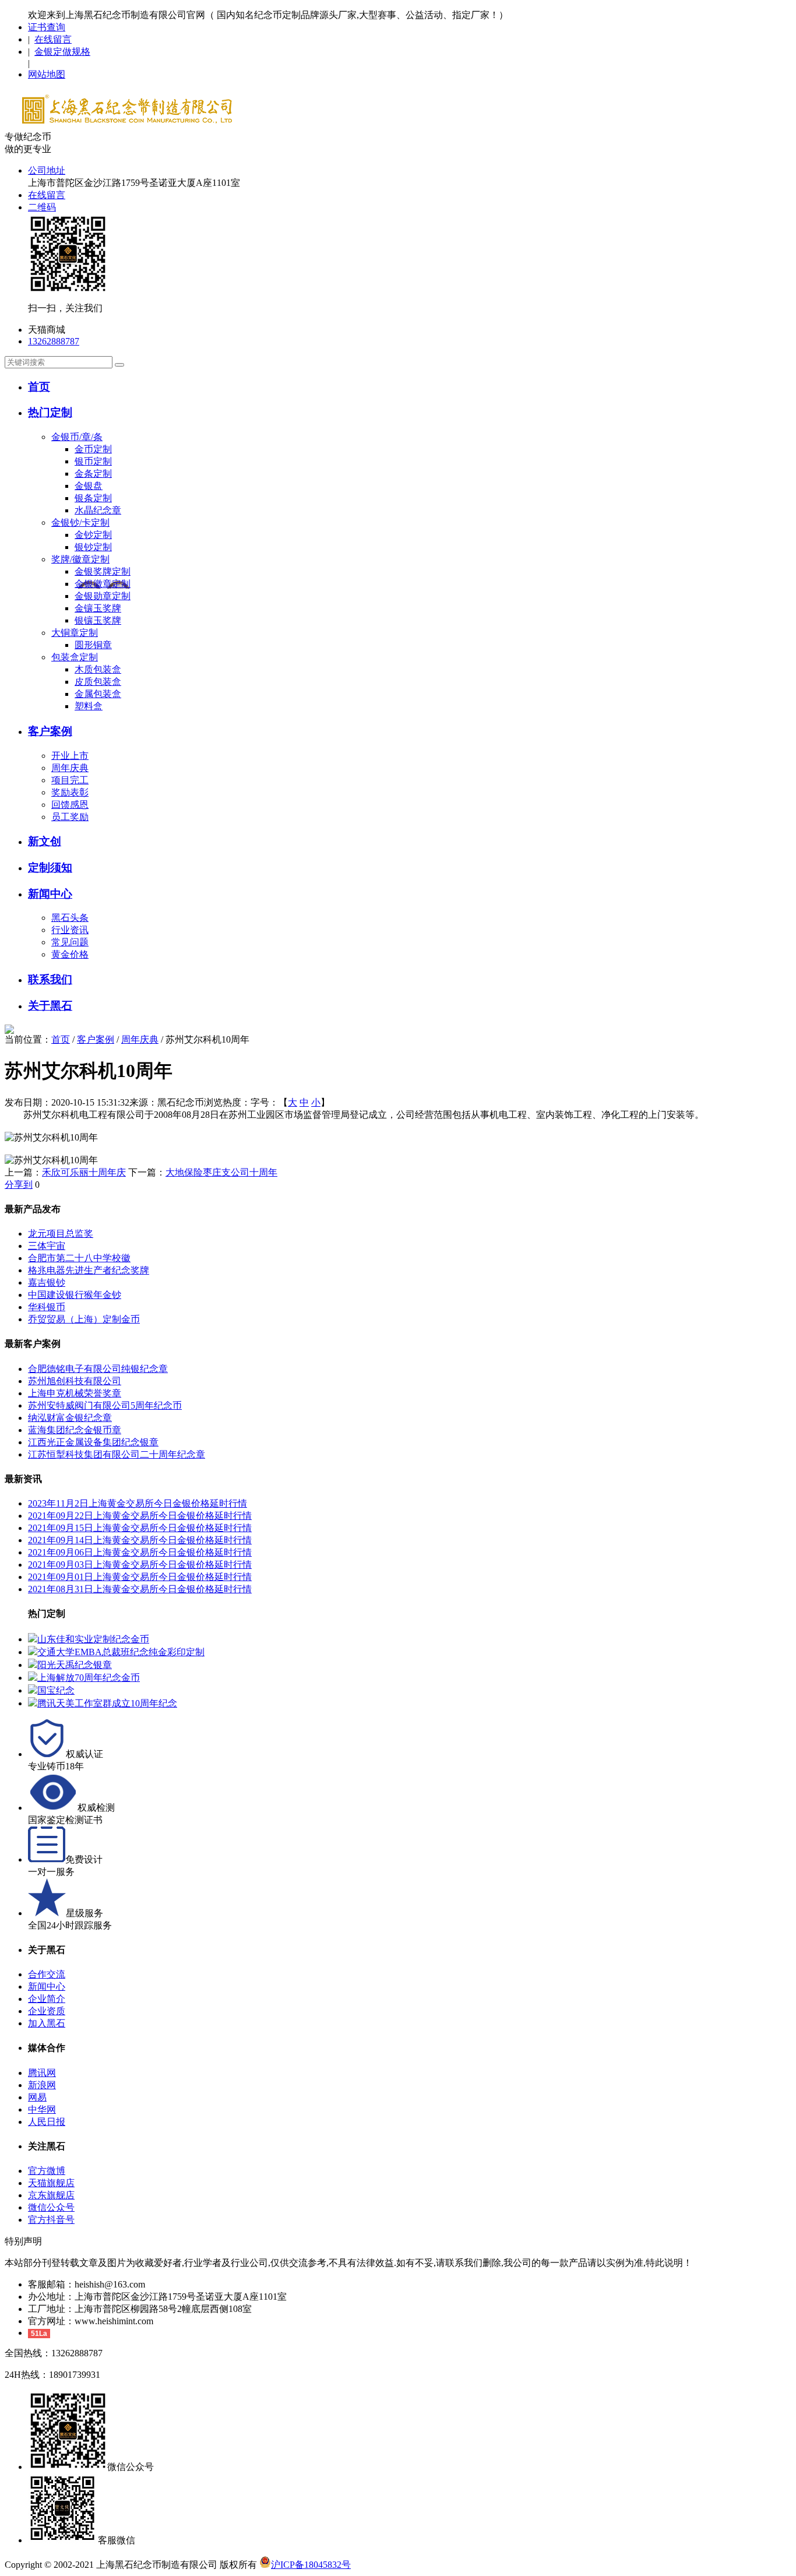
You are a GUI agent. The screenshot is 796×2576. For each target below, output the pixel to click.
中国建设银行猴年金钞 (75, 1295)
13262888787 (54, 341)
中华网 (42, 2109)
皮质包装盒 (98, 682)
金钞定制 (93, 535)
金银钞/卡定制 (80, 522)
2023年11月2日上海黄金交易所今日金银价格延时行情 (138, 1503)
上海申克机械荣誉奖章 (75, 1393)
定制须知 (50, 868)
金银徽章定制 (103, 584)
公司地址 (47, 170)
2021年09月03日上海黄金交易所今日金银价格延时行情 (140, 1565)
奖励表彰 (70, 792)
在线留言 (53, 39)
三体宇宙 (47, 1246)
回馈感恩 (70, 805)
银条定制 (93, 498)
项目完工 (70, 780)
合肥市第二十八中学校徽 (79, 1258)
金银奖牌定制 (103, 571)
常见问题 (70, 942)
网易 (37, 2097)
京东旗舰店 (51, 2195)
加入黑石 (47, 2023)
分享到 (19, 1185)
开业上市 (70, 756)
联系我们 (50, 979)
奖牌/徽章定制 (80, 559)
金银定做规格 (62, 52)
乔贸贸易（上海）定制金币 (84, 1319)
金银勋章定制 (103, 596)
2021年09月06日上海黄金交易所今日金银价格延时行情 (140, 1552)
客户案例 (50, 731)
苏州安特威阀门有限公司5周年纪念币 (105, 1405)
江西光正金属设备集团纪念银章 (93, 1442)
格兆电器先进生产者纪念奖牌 (89, 1270)
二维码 (42, 207)
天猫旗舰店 (51, 2183)
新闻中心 (50, 894)
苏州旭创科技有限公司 (75, 1381)
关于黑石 (50, 1006)
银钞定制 (93, 547)
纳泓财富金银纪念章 (70, 1418)
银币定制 (93, 461)
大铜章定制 (75, 633)
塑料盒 (89, 706)
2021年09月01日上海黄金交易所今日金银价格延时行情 (140, 1577)
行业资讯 (70, 930)
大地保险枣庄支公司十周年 (221, 1172)
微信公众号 (51, 2207)
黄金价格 (70, 954)
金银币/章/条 (77, 437)
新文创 (45, 841)
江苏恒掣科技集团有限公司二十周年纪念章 (117, 1454)
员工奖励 (70, 817)
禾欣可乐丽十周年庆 (84, 1172)
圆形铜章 (93, 645)
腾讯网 (42, 2073)
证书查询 (47, 27)
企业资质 (47, 2011)
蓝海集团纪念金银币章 (75, 1430)
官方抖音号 (51, 2220)
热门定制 (50, 412)
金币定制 (93, 449)
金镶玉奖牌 (98, 608)
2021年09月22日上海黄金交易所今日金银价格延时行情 (140, 1516)
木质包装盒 (98, 669)
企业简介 (47, 1999)
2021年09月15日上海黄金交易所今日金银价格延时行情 (140, 1528)
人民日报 (47, 2122)
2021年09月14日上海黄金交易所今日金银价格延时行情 (140, 1540)
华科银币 (47, 1307)
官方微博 (47, 2171)
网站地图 (47, 74)
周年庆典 (70, 768)
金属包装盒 (98, 694)
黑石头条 (70, 918)
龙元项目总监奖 (61, 1234)
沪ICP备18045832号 (311, 2565)
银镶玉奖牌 (98, 620)
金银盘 (89, 486)
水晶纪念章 (98, 510)
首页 (39, 387)
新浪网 (42, 2085)
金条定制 (93, 474)
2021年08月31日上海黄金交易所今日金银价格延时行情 (140, 1589)
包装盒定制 (75, 657)
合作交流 (47, 1974)
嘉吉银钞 (47, 1282)
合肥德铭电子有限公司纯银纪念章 (98, 1369)
